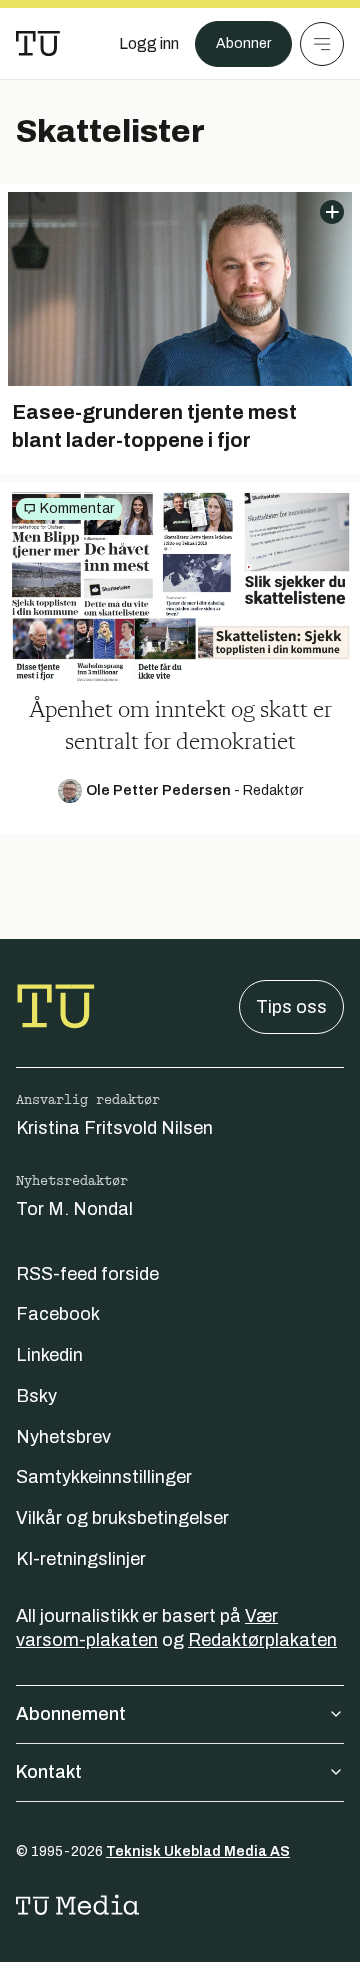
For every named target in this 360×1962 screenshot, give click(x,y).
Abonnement (71, 1714)
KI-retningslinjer (81, 1559)
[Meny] (322, 44)
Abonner (243, 43)
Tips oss (291, 1007)
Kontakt (49, 1772)
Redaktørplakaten (262, 1640)
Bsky (36, 1396)
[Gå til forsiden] (38, 44)
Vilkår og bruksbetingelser (122, 1518)
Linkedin (49, 1355)
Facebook (58, 1314)
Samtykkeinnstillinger (104, 1477)
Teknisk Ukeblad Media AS (198, 1851)
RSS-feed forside (87, 1274)
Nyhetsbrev (63, 1437)
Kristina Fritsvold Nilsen (114, 1128)
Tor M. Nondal (74, 1209)
